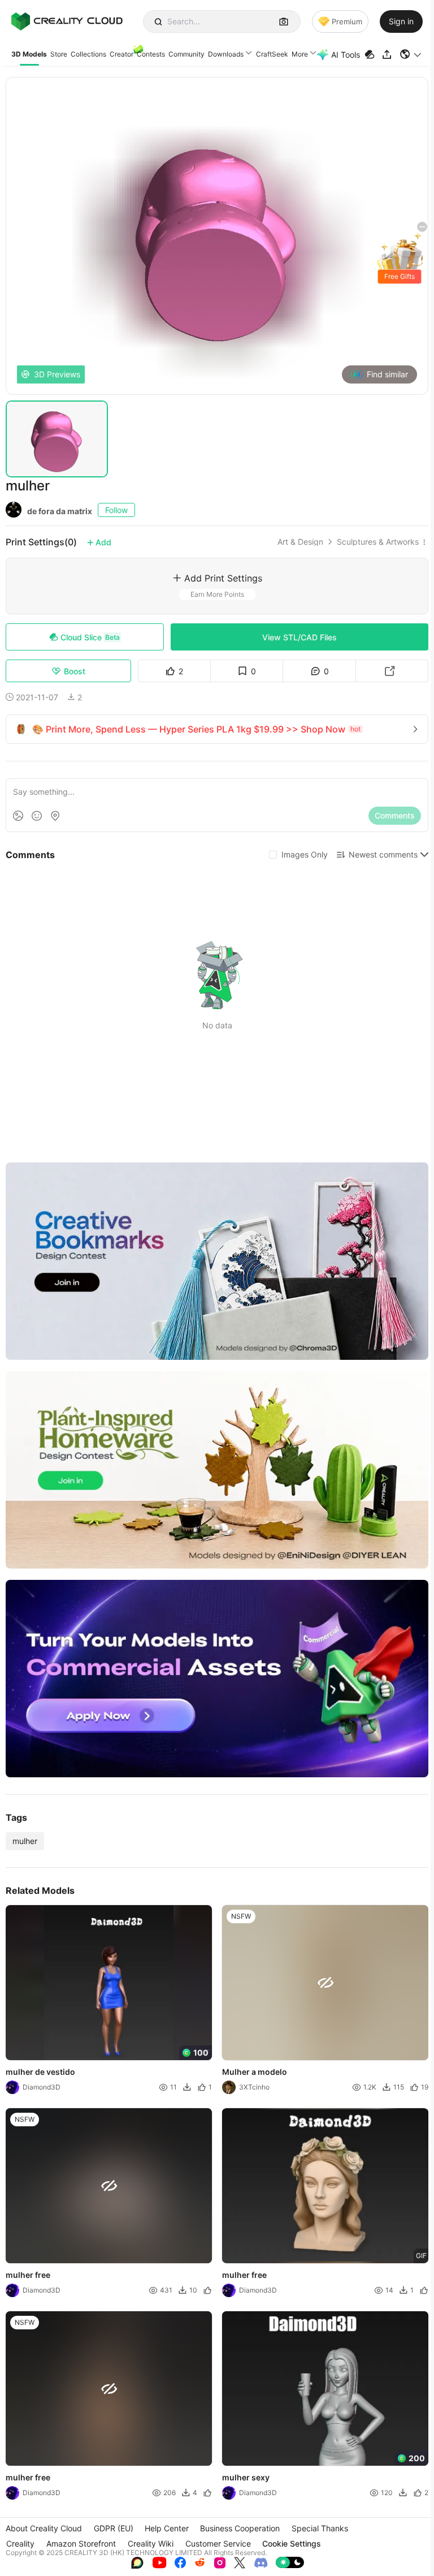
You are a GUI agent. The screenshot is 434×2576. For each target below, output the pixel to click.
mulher (25, 1841)
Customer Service (218, 2543)
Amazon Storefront (81, 2543)
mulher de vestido (40, 2072)
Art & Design (300, 542)
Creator (121, 54)
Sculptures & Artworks (378, 542)
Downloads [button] (226, 54)
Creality (20, 2543)
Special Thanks (320, 2528)
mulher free (28, 2275)
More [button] (300, 54)
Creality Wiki (151, 2543)
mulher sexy (246, 2478)
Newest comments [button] (383, 854)
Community (186, 54)
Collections (88, 54)
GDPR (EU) (114, 2528)
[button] (411, 54)
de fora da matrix (60, 511)
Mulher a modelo (255, 2072)
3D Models (29, 54)
